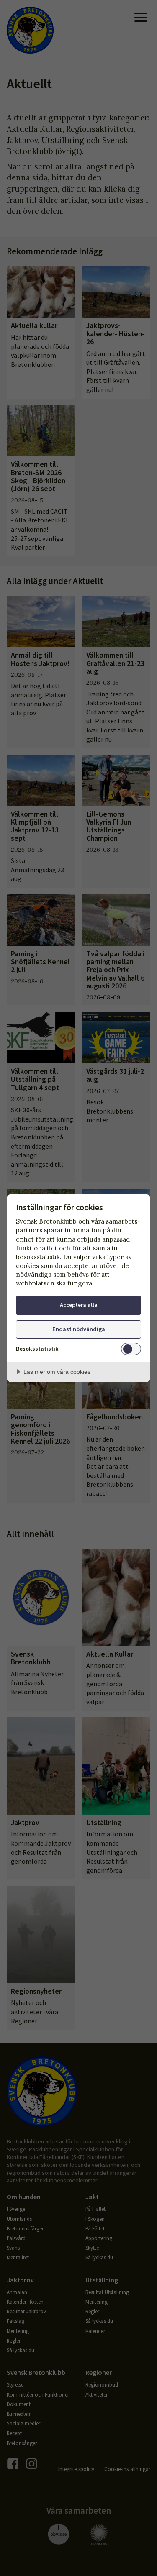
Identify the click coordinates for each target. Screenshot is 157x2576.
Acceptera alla (79, 1305)
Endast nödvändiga (79, 1329)
